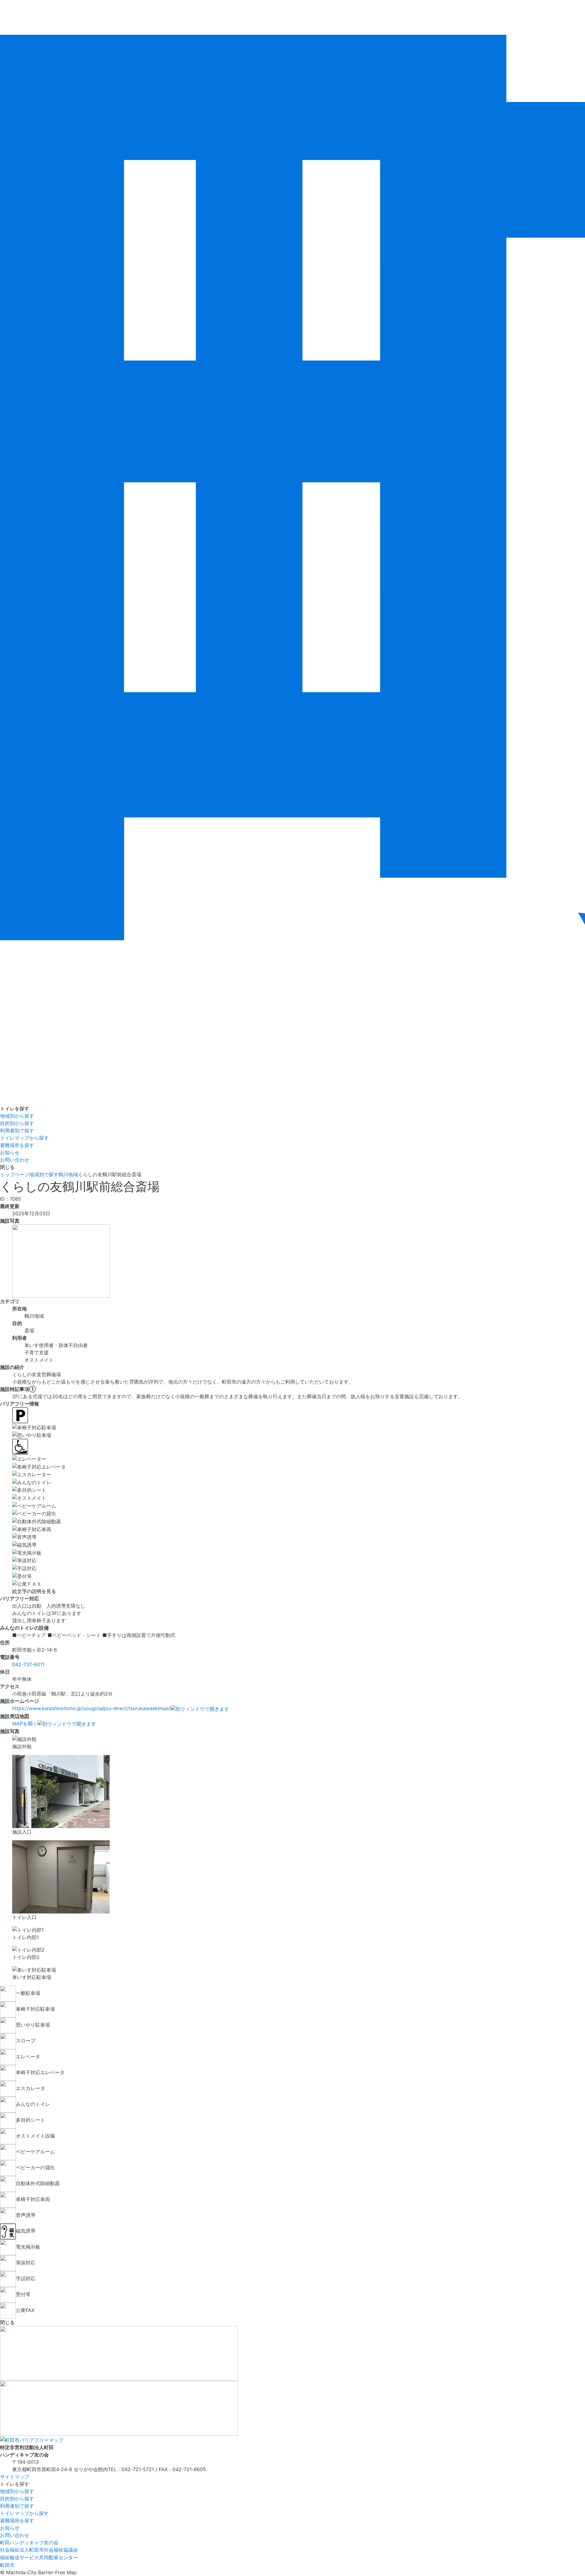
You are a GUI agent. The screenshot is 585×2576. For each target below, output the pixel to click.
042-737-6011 (28, 1664)
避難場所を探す (17, 1145)
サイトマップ (15, 2477)
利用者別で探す (17, 1131)
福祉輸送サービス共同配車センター (39, 2557)
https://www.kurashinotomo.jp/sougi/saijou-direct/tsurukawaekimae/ (91, 1708)
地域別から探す (17, 1116)
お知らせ (10, 1152)
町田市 (7, 2565)
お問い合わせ (15, 1160)
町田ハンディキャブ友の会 (29, 2542)
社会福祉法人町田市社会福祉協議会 (39, 2550)
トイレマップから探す (24, 1138)
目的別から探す (17, 1123)
